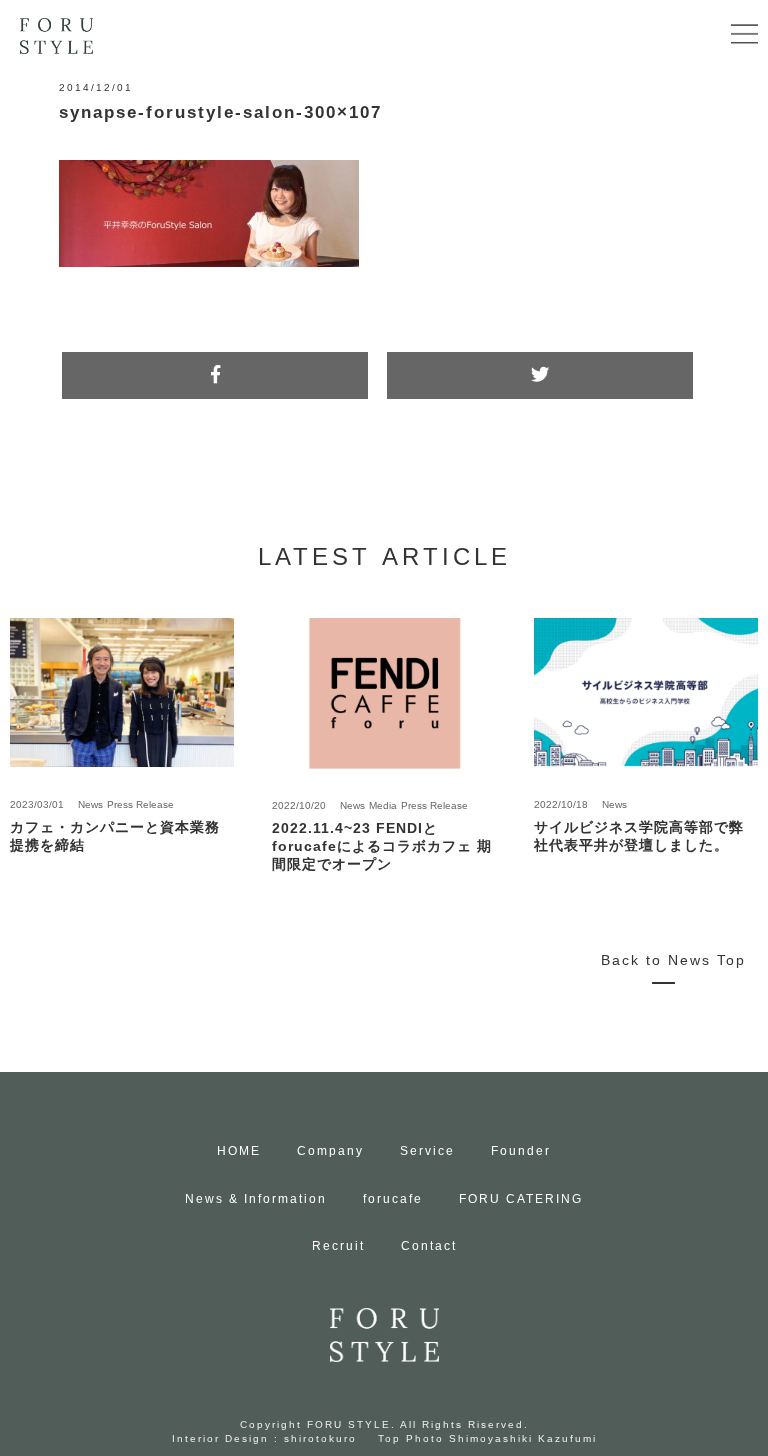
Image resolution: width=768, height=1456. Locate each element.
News (90, 804)
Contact (429, 1246)
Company (330, 1151)
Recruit (338, 1246)
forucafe (393, 1199)
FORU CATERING (521, 1199)
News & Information (256, 1199)
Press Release (140, 804)
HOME (239, 1151)
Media (383, 805)
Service (427, 1151)
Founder (521, 1151)
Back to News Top (673, 960)
